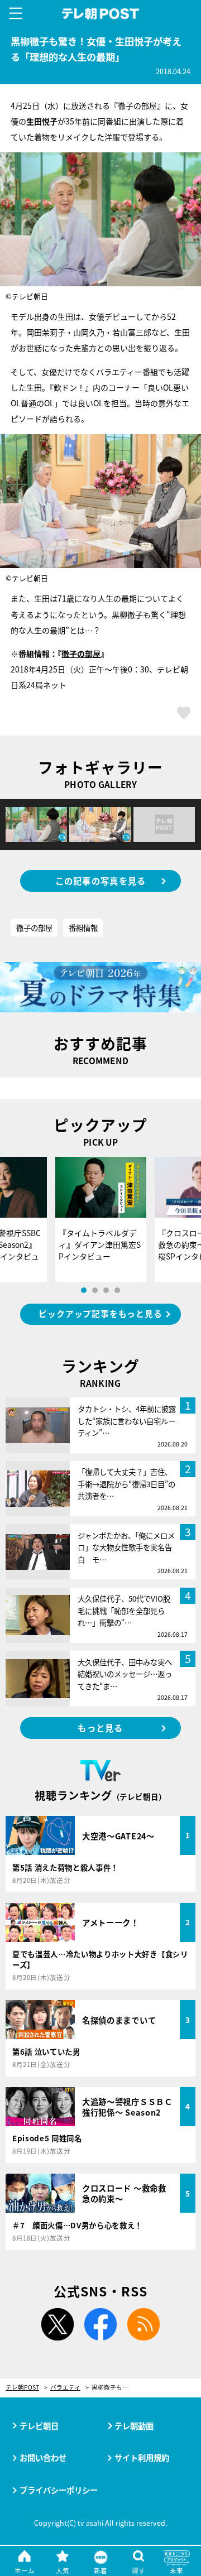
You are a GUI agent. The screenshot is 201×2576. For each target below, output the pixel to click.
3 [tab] (106, 1290)
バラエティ (65, 2388)
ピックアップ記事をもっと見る (100, 1313)
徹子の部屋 (81, 653)
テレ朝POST (101, 14)
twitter (58, 2324)
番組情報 (83, 927)
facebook (100, 2324)
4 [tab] (117, 1290)
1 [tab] (84, 1290)
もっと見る (100, 1728)
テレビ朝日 (39, 2426)
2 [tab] (95, 1290)
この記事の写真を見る (101, 881)
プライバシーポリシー (59, 2490)
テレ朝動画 (134, 2426)
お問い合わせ (43, 2457)
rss (143, 2324)
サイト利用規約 (142, 2457)
